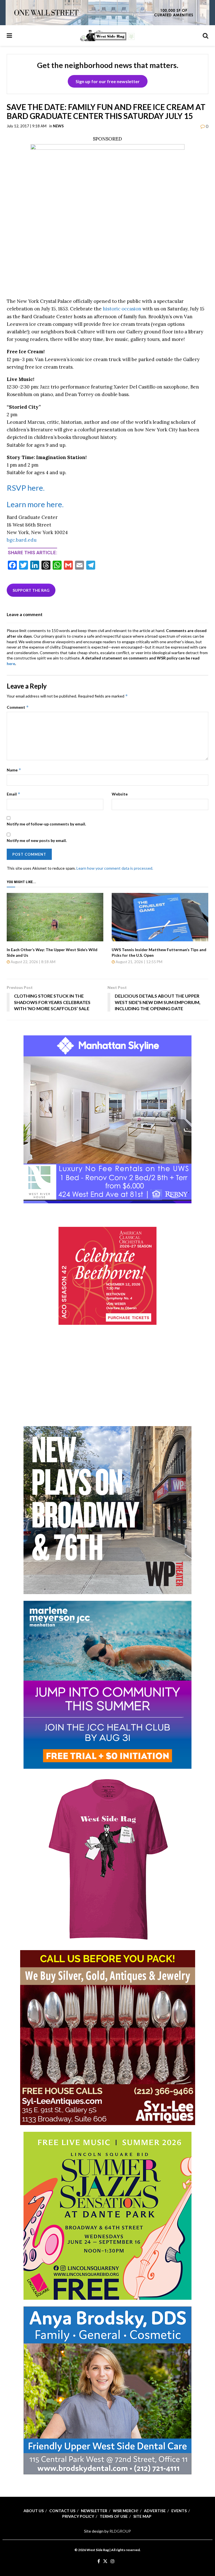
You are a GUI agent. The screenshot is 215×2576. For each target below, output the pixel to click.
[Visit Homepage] (107, 36)
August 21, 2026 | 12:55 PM (139, 962)
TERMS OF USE (114, 2516)
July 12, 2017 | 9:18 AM (27, 126)
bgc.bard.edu (22, 540)
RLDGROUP (120, 2531)
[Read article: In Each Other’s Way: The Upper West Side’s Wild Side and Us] (55, 917)
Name (14, 770)
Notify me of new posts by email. (37, 840)
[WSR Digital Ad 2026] (108, 2037)
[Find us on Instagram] (113, 2561)
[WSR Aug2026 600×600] (107, 1684)
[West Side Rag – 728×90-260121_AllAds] (107, 12)
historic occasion (122, 309)
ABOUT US (34, 2511)
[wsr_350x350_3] (107, 1275)
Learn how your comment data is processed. (115, 868)
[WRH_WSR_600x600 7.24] (107, 1119)
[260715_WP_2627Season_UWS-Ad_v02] (107, 1510)
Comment (18, 707)
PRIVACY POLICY (78, 2516)
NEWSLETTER (94, 2511)
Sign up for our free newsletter (108, 81)
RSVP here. (26, 488)
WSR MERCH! (126, 2511)
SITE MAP (142, 2516)
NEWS (58, 126)
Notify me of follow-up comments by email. (46, 824)
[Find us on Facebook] (99, 2561)
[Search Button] (205, 36)
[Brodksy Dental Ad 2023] (107, 2390)
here (11, 664)
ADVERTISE (155, 2511)
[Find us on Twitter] (105, 2561)
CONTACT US (62, 2511)
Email (14, 794)
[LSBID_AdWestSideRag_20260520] (107, 2215)
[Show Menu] (9, 36)
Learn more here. (35, 504)
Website (120, 794)
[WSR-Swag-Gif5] (107, 1859)
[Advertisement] (107, 1383)
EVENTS (179, 2511)
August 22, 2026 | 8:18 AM (33, 962)
